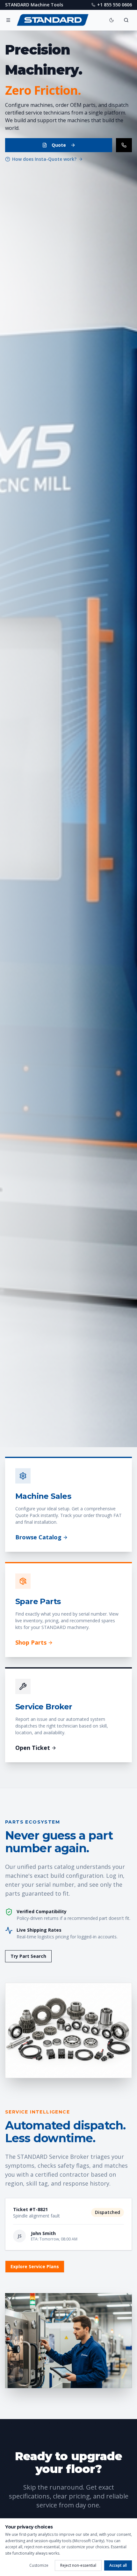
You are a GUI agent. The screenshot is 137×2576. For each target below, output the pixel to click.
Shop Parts (31, 1642)
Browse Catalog (38, 1537)
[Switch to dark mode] (112, 20)
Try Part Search (28, 1956)
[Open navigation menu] (8, 20)
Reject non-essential (78, 2565)
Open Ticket (33, 1748)
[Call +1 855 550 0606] (124, 145)
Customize (39, 2565)
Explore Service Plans (35, 2266)
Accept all (118, 2565)
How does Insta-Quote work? (44, 159)
